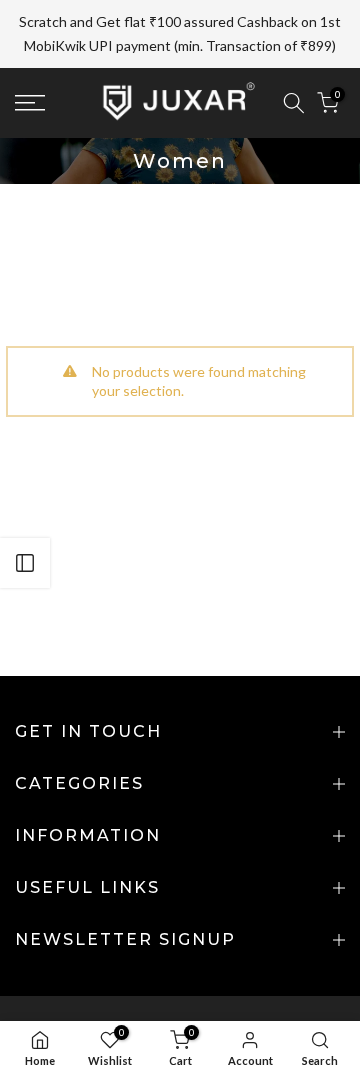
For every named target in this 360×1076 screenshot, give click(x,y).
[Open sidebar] (25, 563)
